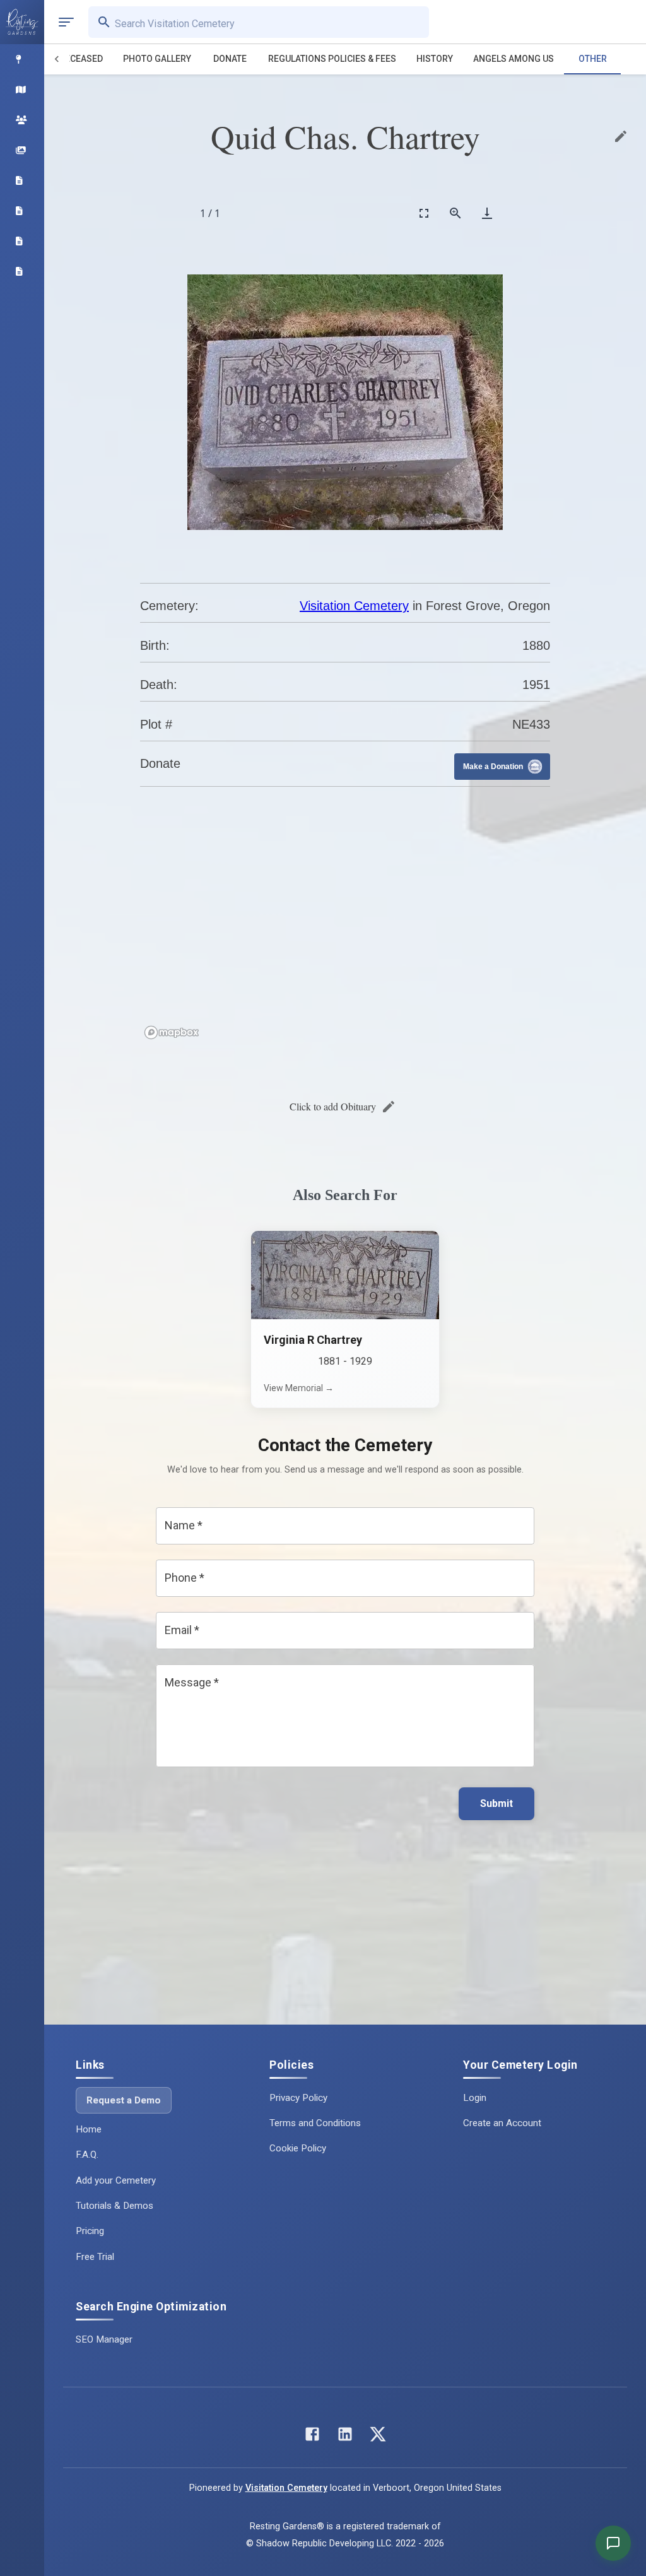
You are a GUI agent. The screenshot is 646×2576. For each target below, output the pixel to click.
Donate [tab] (230, 59)
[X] (378, 2437)
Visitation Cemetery (354, 606)
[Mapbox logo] (172, 1032)
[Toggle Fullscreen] (424, 213)
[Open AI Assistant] (613, 2543)
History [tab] (435, 59)
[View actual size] (455, 213)
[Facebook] (312, 2437)
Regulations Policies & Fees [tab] (332, 59)
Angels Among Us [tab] (514, 59)
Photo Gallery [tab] (157, 59)
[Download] (487, 213)
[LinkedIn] (345, 2437)
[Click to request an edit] (621, 136)
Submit (496, 1803)
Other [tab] (593, 59)
